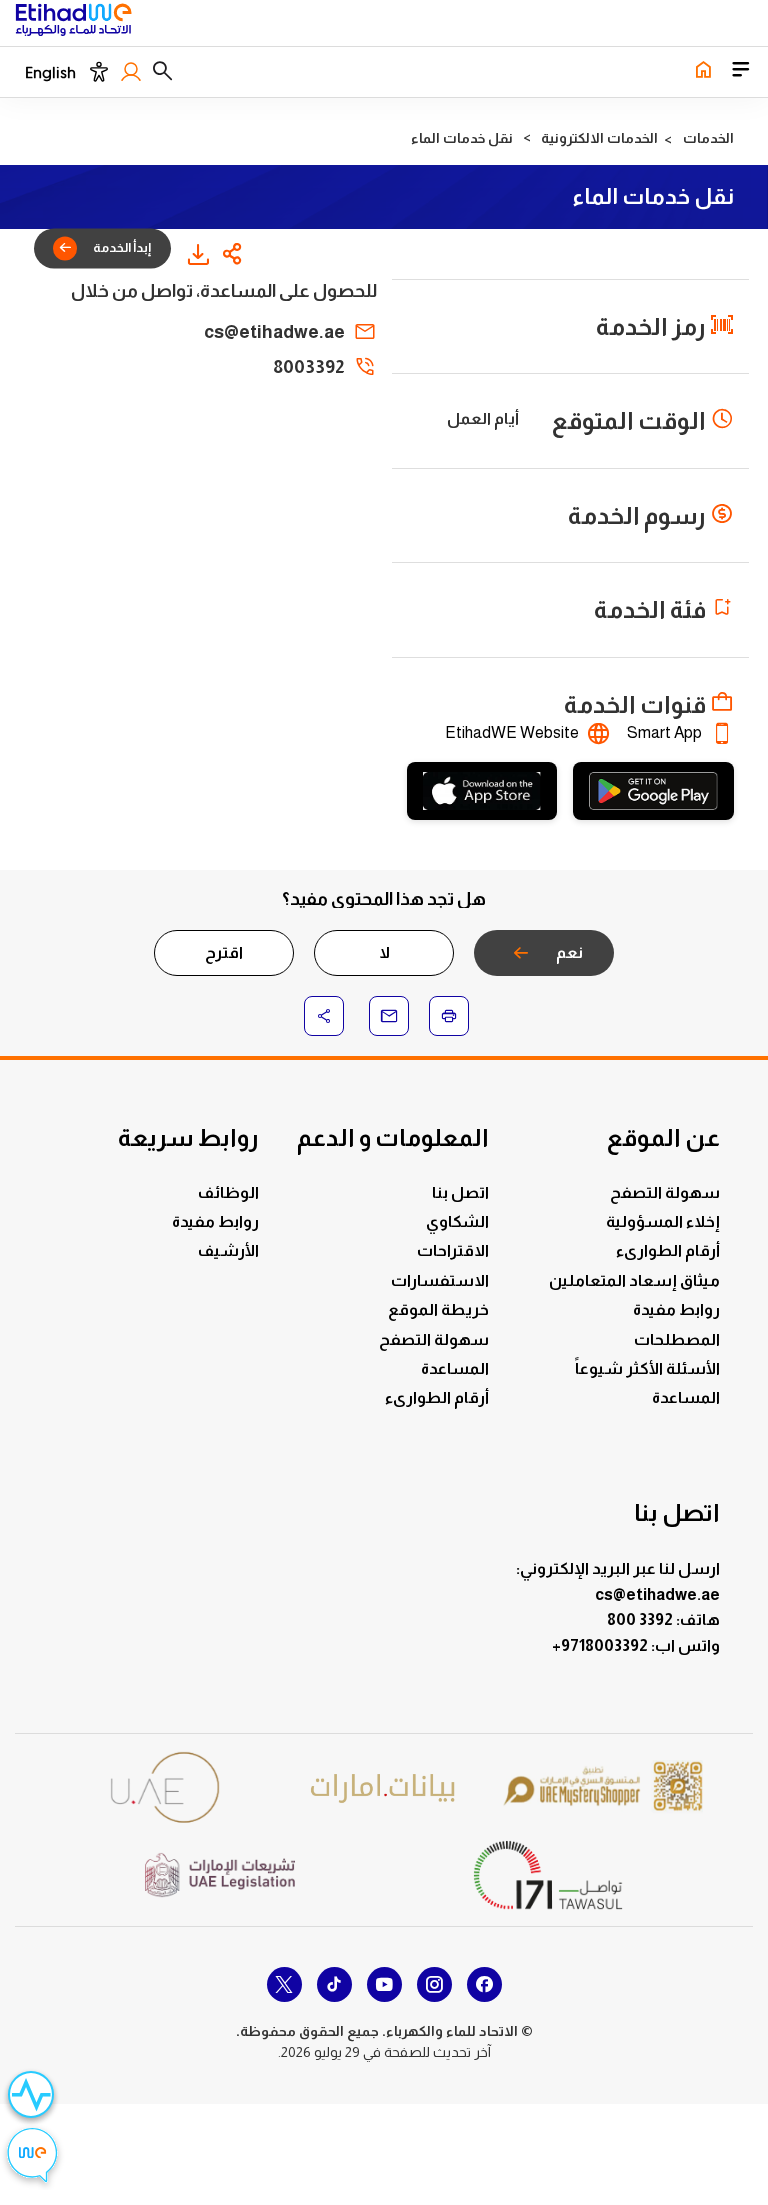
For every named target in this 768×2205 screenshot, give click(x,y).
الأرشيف (228, 1250)
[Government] (165, 1787)
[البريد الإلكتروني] (389, 1016)
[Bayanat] (384, 1787)
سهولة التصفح (665, 1192)
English (50, 73)
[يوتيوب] (384, 1984)
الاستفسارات (440, 1280)
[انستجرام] (434, 1984)
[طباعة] (449, 1016)
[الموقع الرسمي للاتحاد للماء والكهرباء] (73, 23)
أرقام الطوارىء (668, 1250)
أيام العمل (483, 418)
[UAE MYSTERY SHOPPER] (603, 1787)
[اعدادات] (98, 72)
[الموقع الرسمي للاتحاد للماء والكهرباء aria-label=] (703, 71)
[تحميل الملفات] (198, 254)
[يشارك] (233, 254)
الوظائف (228, 1192)
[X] (284, 1984)
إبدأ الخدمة (122, 247)
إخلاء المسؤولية (663, 1221)
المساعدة (686, 1397)
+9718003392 (601, 1645)
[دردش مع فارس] (32, 2157)
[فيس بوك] (484, 1984)
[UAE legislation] (220, 1875)
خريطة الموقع (438, 1309)
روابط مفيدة (676, 1309)
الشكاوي (457, 1221)
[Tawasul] (548, 1874)
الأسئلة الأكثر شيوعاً (647, 1368)
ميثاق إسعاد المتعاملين (634, 1280)
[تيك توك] (334, 1984)
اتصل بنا (460, 1192)
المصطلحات (677, 1339)
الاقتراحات (453, 1250)
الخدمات (708, 138)
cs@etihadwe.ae (274, 332)
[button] (162, 72)
